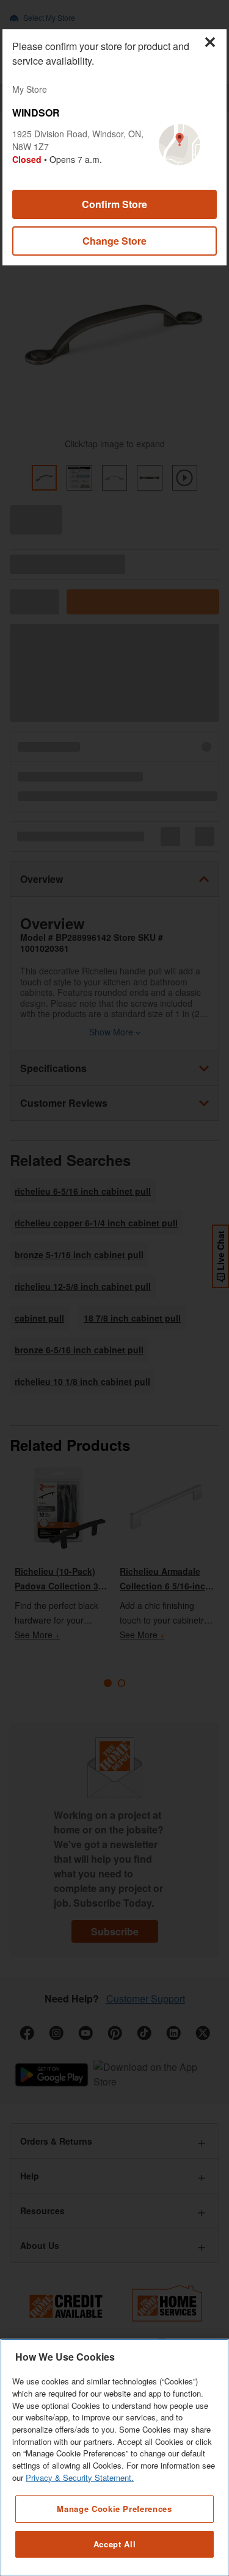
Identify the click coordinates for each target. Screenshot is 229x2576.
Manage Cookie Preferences (114, 2509)
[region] (114, 2457)
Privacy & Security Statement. (80, 2477)
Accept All (115, 2544)
